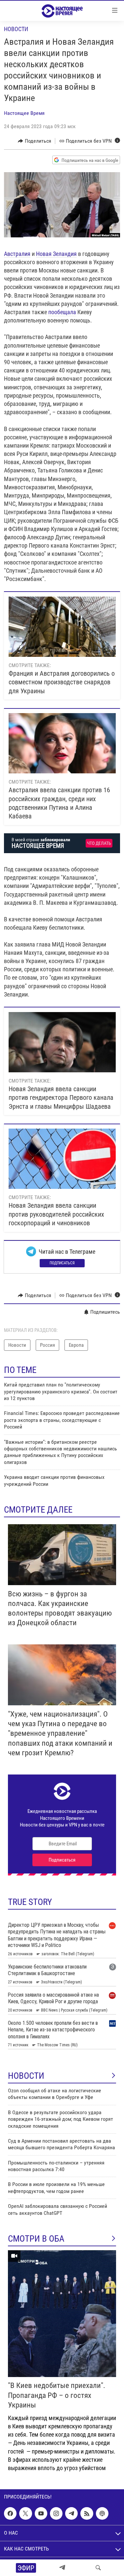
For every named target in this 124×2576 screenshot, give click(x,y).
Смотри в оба (36, 2239)
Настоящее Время (24, 113)
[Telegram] (62, 2568)
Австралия (17, 254)
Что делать (99, 843)
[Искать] (98, 2568)
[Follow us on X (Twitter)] (25, 2513)
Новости (16, 29)
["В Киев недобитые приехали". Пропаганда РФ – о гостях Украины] (62, 2314)
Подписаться (62, 1263)
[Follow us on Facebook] (10, 2513)
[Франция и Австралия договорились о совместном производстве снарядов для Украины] (62, 627)
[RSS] (87, 2513)
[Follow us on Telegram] (71, 2513)
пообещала (62, 312)
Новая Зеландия (56, 254)
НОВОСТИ (26, 2076)
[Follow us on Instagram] (56, 2513)
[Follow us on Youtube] (41, 2513)
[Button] (35, 141)
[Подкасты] (102, 2513)
